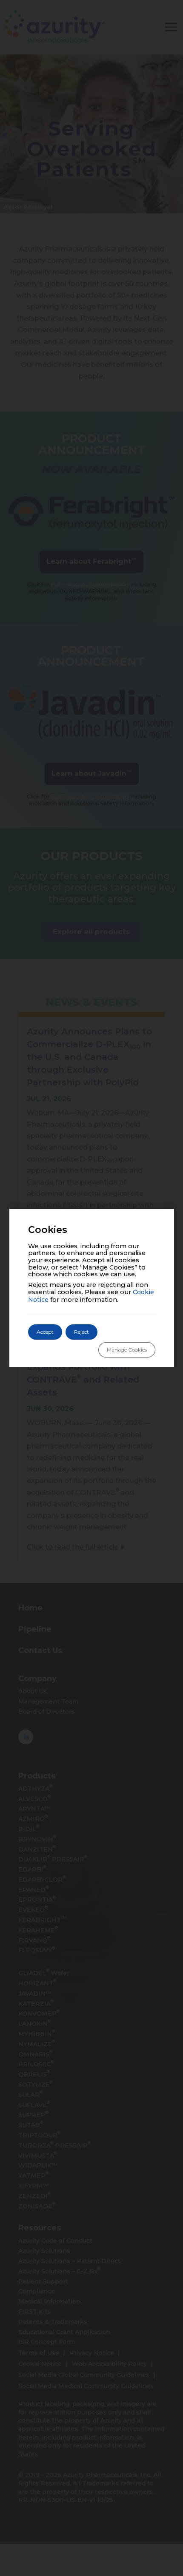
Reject (81, 1332)
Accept (45, 1332)
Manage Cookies (127, 1350)
